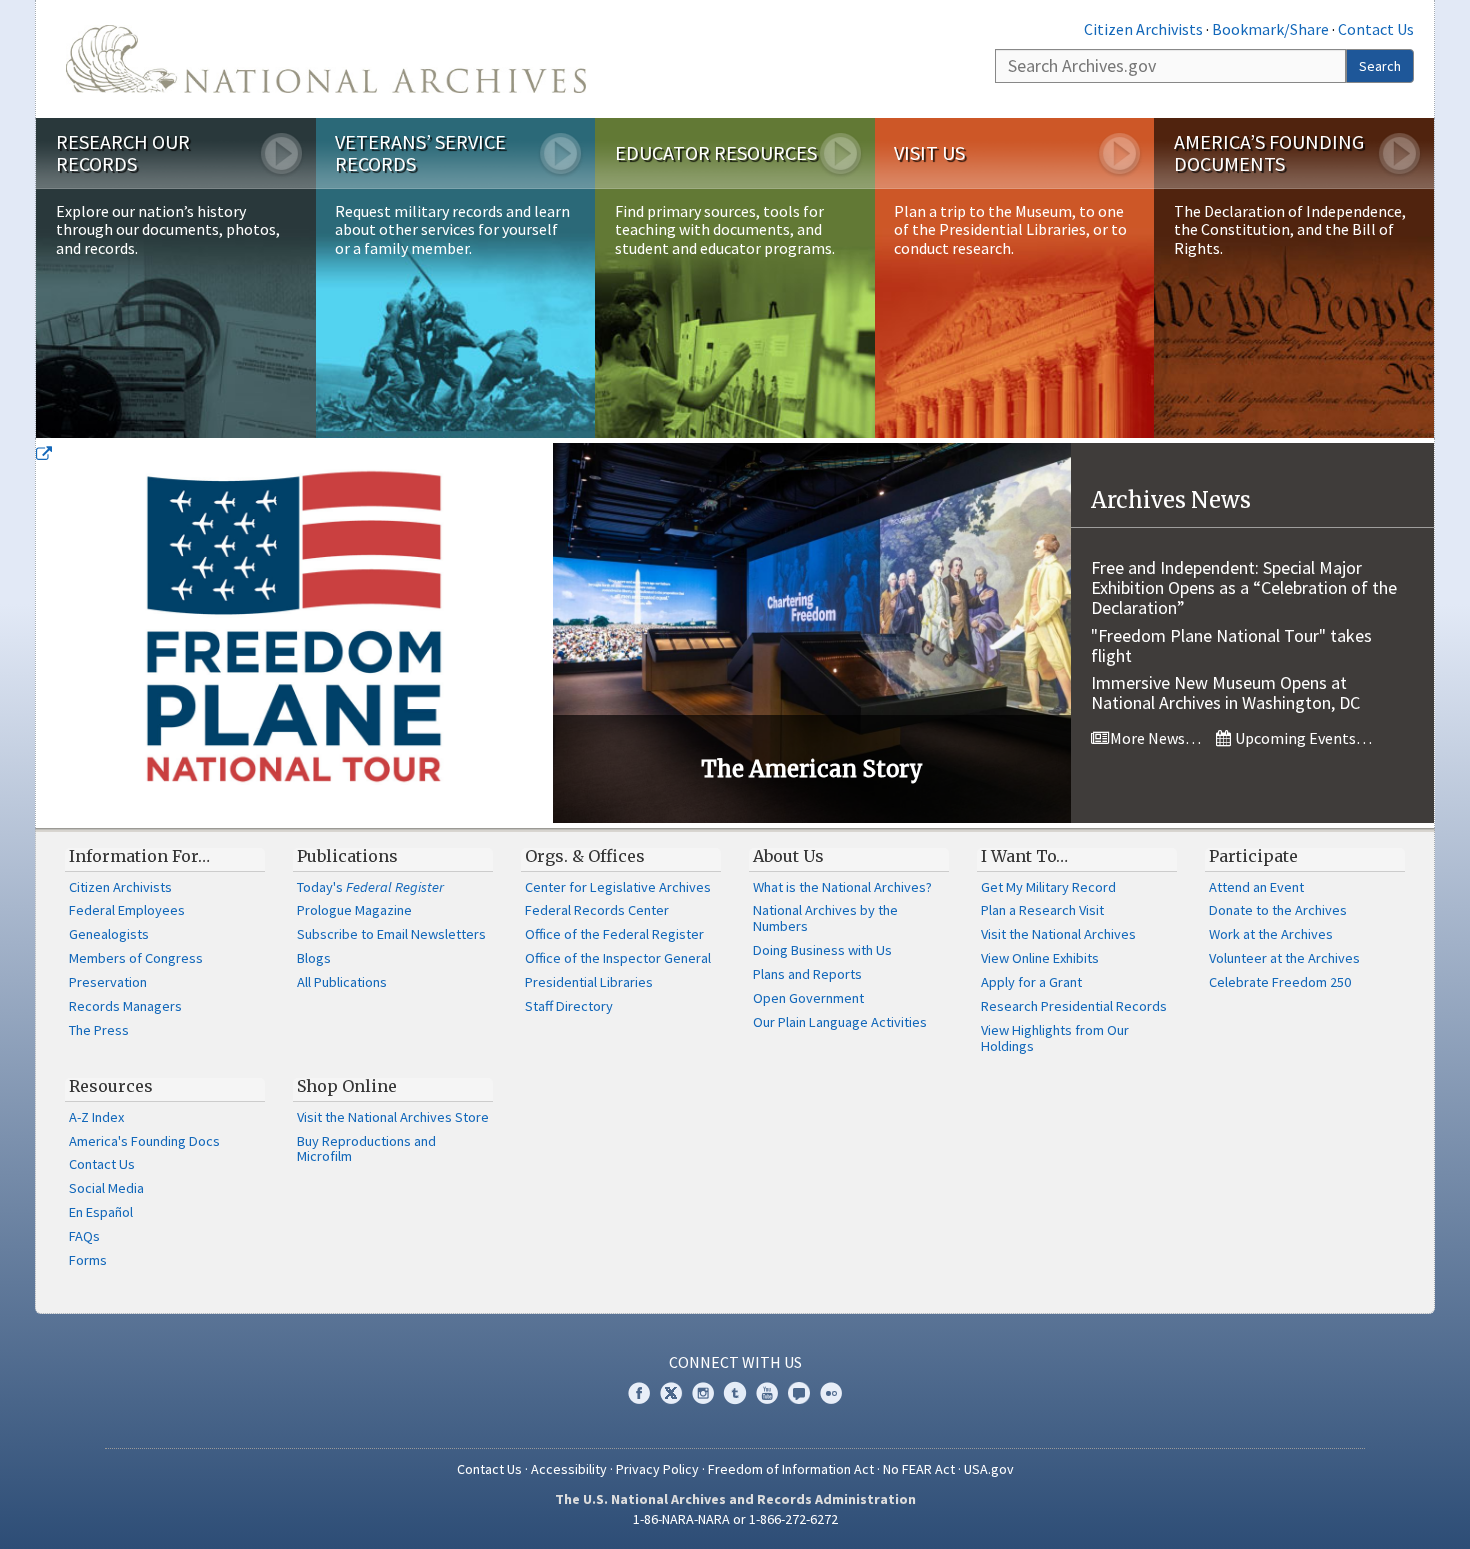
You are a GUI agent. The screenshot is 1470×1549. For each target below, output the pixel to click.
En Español (101, 1212)
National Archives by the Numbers (825, 918)
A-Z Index (96, 1117)
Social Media (106, 1188)
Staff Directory (569, 1006)
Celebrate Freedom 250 (1280, 982)
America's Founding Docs (144, 1141)
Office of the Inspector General (618, 958)
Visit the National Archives (1058, 934)
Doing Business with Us (822, 950)
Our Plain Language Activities (840, 1022)
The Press (99, 1030)
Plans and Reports (807, 974)
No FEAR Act (919, 1469)
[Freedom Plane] (294, 633)
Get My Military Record (1048, 887)
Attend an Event (1256, 887)
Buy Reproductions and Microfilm (366, 1149)
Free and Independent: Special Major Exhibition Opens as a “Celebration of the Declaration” (1244, 587)
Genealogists (109, 934)
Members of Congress (136, 958)
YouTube (767, 1393)
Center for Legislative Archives (618, 887)
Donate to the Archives (1278, 910)
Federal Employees (127, 910)
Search (1380, 66)
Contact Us (1376, 29)
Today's (370, 887)
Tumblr (735, 1393)
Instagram (703, 1393)
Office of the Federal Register (614, 934)
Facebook (639, 1393)
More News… (1154, 738)
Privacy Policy (657, 1469)
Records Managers (125, 1006)
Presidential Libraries (589, 982)
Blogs (314, 958)
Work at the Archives (1271, 934)
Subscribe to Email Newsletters (391, 934)
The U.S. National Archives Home (326, 59)
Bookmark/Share (1270, 29)
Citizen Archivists (1143, 29)
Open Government (808, 998)
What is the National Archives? (842, 887)
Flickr (831, 1393)
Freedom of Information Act (791, 1469)
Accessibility (569, 1469)
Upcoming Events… (1302, 738)
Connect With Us (735, 1362)
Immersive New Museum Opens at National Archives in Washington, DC (1225, 692)
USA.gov (989, 1469)
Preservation (108, 982)
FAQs (84, 1236)
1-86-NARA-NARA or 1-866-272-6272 (735, 1519)
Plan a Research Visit (1042, 910)
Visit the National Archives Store (393, 1117)
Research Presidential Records (1074, 1006)
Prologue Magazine (354, 910)
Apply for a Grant (1031, 982)
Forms (88, 1260)
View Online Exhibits (1040, 958)
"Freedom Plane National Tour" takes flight (1231, 645)
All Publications (342, 982)
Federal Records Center (597, 910)
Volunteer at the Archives (1284, 958)
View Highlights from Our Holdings (1055, 1038)
